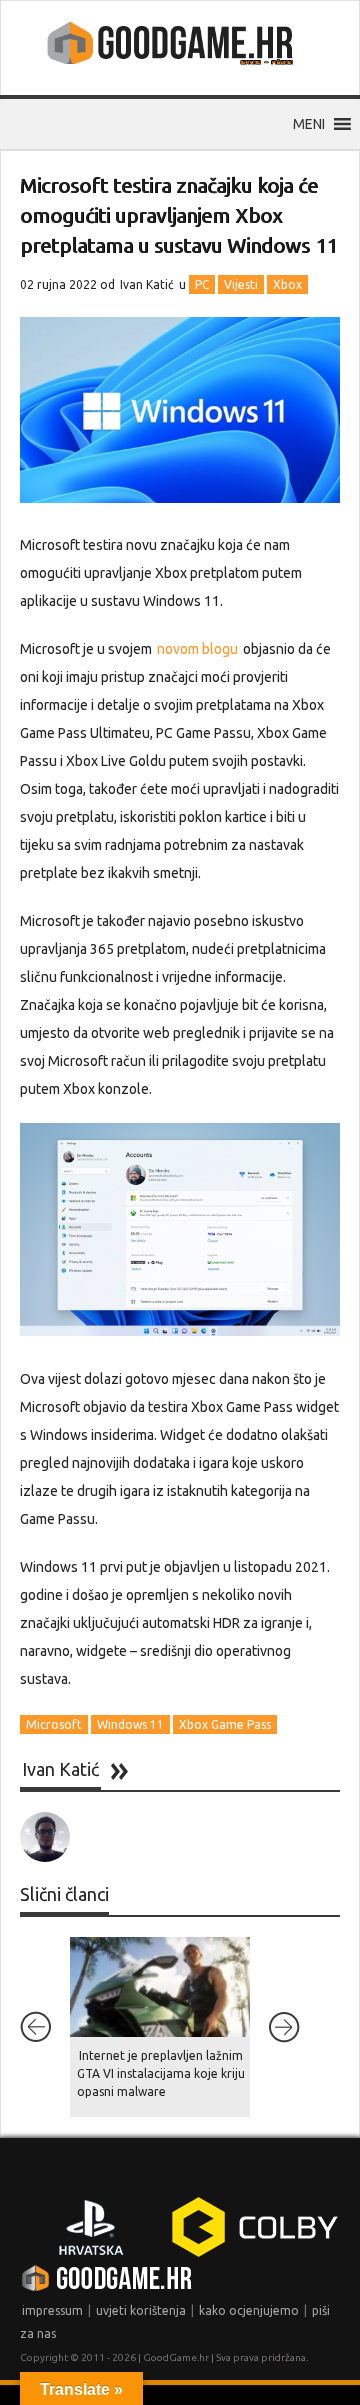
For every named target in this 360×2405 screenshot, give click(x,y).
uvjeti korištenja (141, 2310)
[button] (309, 124)
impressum (52, 2310)
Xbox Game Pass (225, 1724)
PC (202, 284)
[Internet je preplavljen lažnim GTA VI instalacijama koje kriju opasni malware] (160, 1987)
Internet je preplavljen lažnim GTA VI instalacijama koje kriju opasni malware (161, 2073)
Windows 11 (130, 1724)
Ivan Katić (147, 284)
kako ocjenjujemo (249, 2310)
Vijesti (241, 284)
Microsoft (54, 1724)
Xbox (287, 284)
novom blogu (197, 649)
